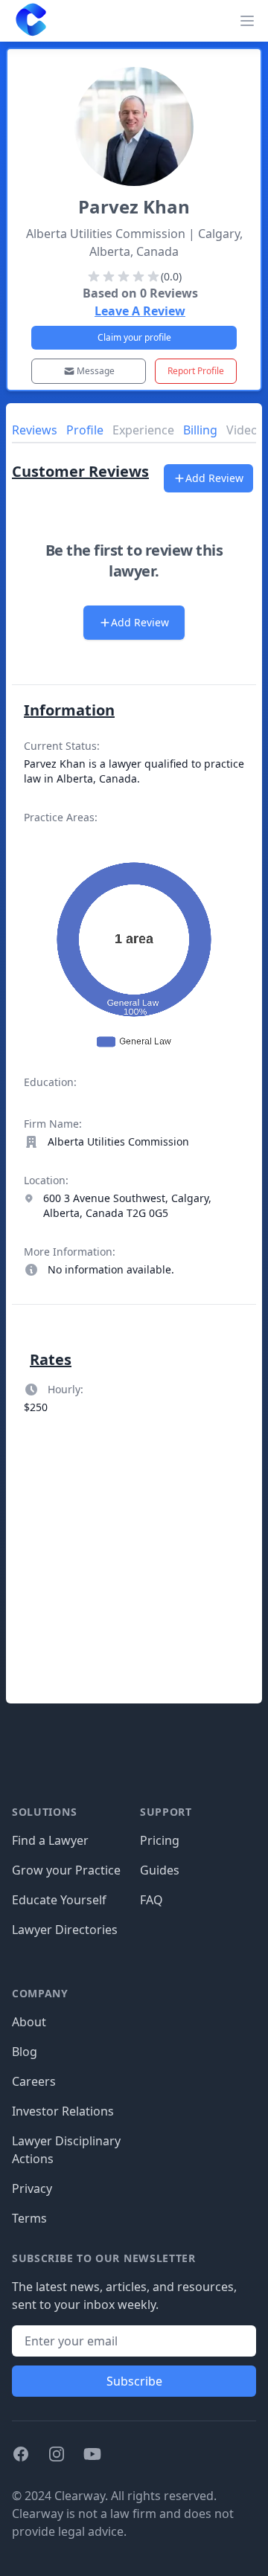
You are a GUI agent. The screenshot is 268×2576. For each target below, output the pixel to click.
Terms (29, 2218)
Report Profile (196, 371)
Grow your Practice (66, 1870)
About (29, 2022)
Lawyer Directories (65, 1930)
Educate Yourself (59, 1900)
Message (96, 371)
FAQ (151, 1900)
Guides (160, 1870)
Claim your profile (134, 337)
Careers (34, 2081)
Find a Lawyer (50, 1840)
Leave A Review (140, 311)
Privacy (32, 2188)
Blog (25, 2052)
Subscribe (134, 2381)
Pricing (160, 1840)
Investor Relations (63, 2111)
